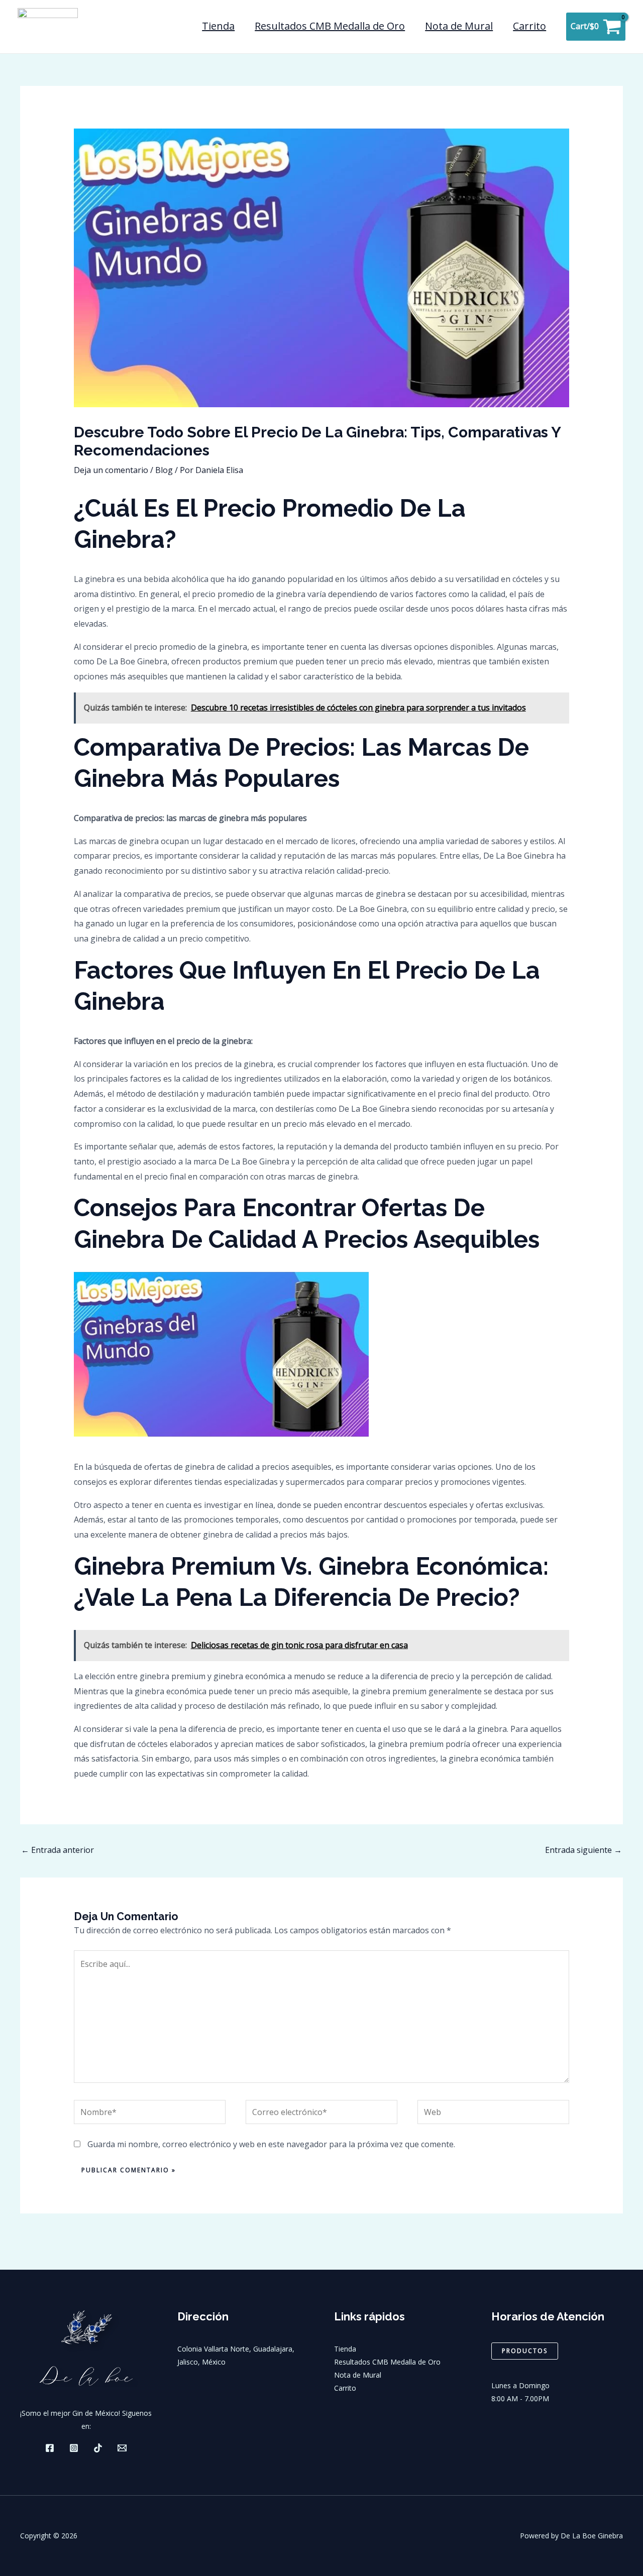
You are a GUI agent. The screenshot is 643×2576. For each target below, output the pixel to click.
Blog (164, 470)
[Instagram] (74, 2448)
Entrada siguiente (583, 1850)
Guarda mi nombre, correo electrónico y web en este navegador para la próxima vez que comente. (271, 2144)
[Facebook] (50, 2448)
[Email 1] (122, 2448)
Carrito (529, 26)
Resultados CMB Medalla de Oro (330, 26)
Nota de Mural (459, 26)
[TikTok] (98, 2448)
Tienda (218, 26)
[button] (525, 2351)
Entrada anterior (58, 1850)
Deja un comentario (111, 470)
